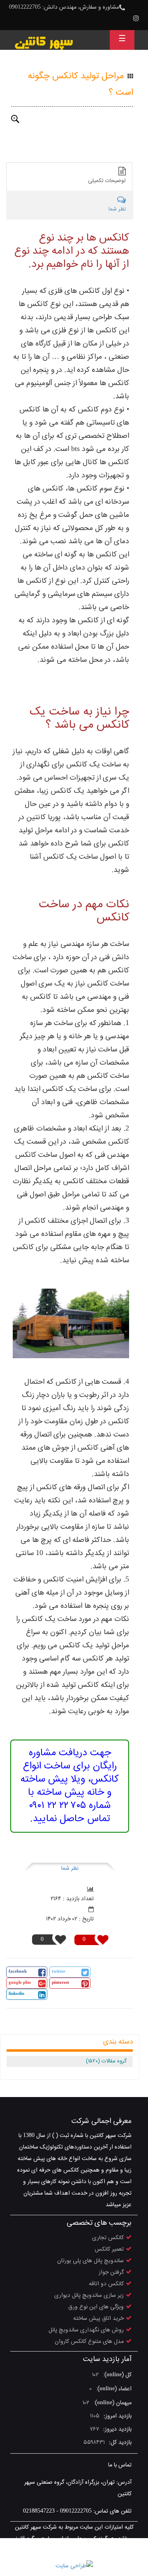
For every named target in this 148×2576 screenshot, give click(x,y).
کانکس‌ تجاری (108, 2238)
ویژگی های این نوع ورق (96, 2307)
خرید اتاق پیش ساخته (98, 2319)
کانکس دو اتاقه (106, 2284)
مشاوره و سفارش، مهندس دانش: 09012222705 (64, 7)
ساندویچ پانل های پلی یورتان (90, 2261)
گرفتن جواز (111, 2272)
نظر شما (70, 1868)
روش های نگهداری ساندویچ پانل (86, 2330)
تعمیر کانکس (109, 2249)
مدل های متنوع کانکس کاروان (89, 2342)
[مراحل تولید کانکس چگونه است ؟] (15, 119)
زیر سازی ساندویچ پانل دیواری (89, 2296)
